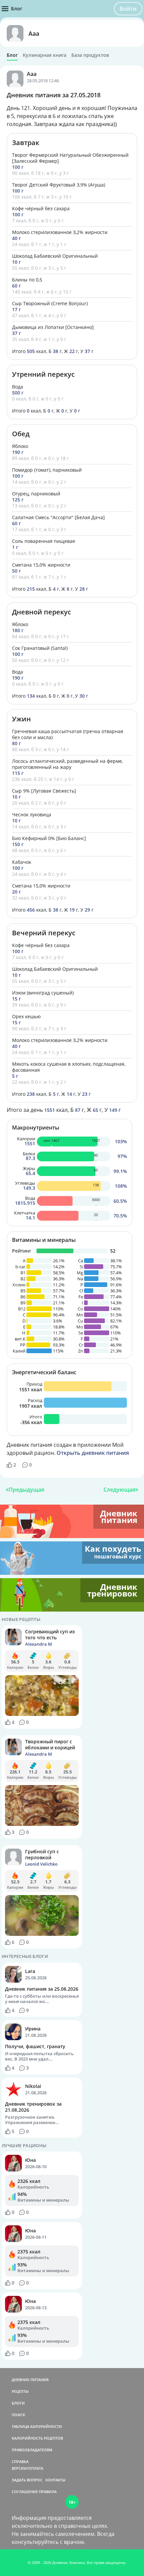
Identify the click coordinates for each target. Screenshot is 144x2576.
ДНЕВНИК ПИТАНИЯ (30, 2380)
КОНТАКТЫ (56, 2480)
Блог (12, 55)
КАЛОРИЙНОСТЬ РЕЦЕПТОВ (37, 2438)
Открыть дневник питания (93, 1453)
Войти (128, 9)
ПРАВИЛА (48, 2492)
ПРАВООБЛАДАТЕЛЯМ (32, 2450)
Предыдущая (26, 1490)
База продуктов (90, 55)
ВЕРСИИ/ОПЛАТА (27, 2468)
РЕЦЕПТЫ (20, 2391)
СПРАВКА (20, 2462)
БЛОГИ (18, 2403)
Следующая (119, 1490)
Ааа (34, 33)
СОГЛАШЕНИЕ (25, 2492)
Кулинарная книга (45, 55)
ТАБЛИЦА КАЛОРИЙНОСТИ (37, 2426)
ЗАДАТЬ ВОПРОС (27, 2480)
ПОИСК (18, 2415)
